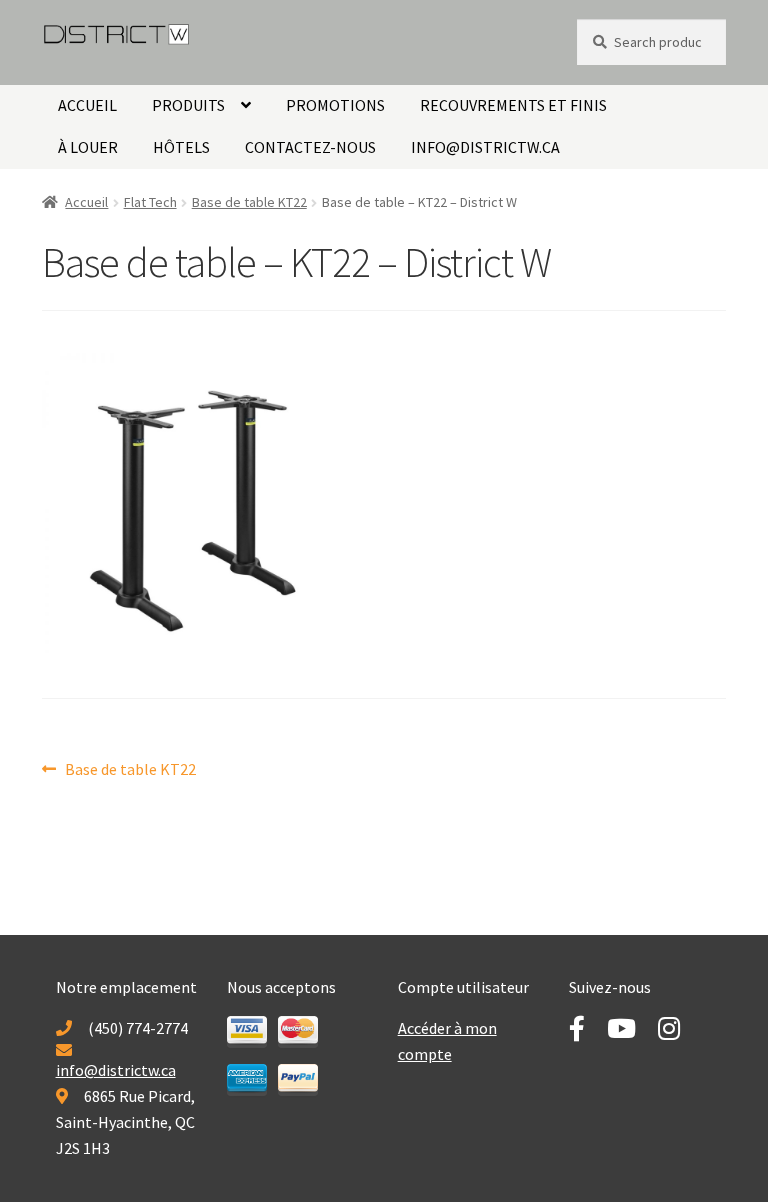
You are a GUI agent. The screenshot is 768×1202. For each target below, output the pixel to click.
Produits (188, 105)
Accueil (87, 105)
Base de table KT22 (249, 202)
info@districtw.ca (485, 147)
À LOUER (88, 147)
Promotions (335, 105)
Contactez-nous (310, 147)
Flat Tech (150, 202)
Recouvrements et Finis (513, 105)
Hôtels (181, 147)
